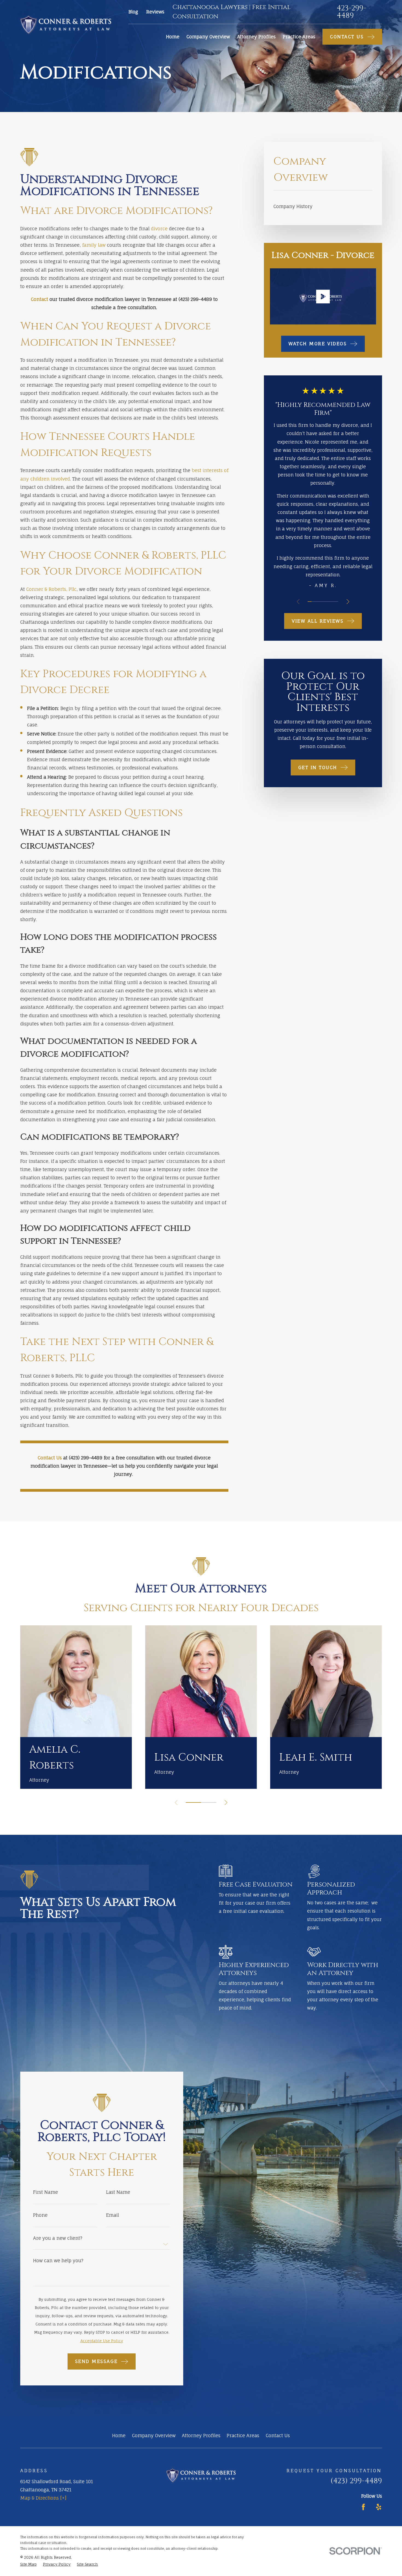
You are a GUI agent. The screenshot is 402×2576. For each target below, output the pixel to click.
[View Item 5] (325, 602)
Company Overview (154, 2435)
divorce (159, 228)
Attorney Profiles (201, 2435)
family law (94, 245)
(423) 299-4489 (356, 2481)
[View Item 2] (313, 602)
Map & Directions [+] (43, 2498)
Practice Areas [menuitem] (299, 37)
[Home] (66, 25)
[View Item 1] (310, 602)
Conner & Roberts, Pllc (51, 589)
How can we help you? (58, 2261)
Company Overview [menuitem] (208, 37)
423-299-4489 (351, 12)
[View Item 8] (336, 602)
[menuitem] (323, 206)
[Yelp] (379, 2507)
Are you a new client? (58, 2238)
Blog (133, 12)
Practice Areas (243, 2435)
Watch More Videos (318, 343)
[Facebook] (363, 2507)
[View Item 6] (329, 602)
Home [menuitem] (173, 37)
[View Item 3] (317, 602)
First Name (46, 2192)
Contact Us (278, 2435)
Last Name (118, 2192)
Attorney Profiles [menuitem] (256, 37)
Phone (40, 2215)
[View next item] (348, 602)
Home (119, 2435)
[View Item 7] (333, 602)
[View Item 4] (321, 602)
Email (113, 2215)
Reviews (155, 12)
